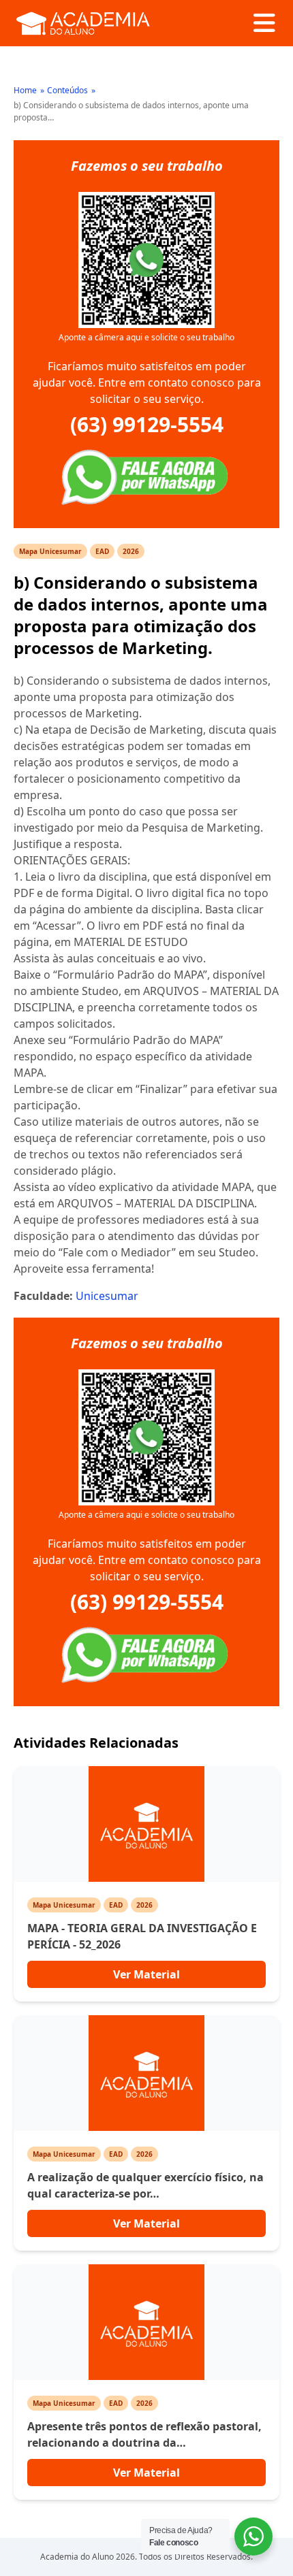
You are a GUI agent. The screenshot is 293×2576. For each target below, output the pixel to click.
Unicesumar (107, 1296)
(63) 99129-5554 (147, 425)
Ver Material (146, 1974)
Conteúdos (67, 90)
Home (25, 90)
